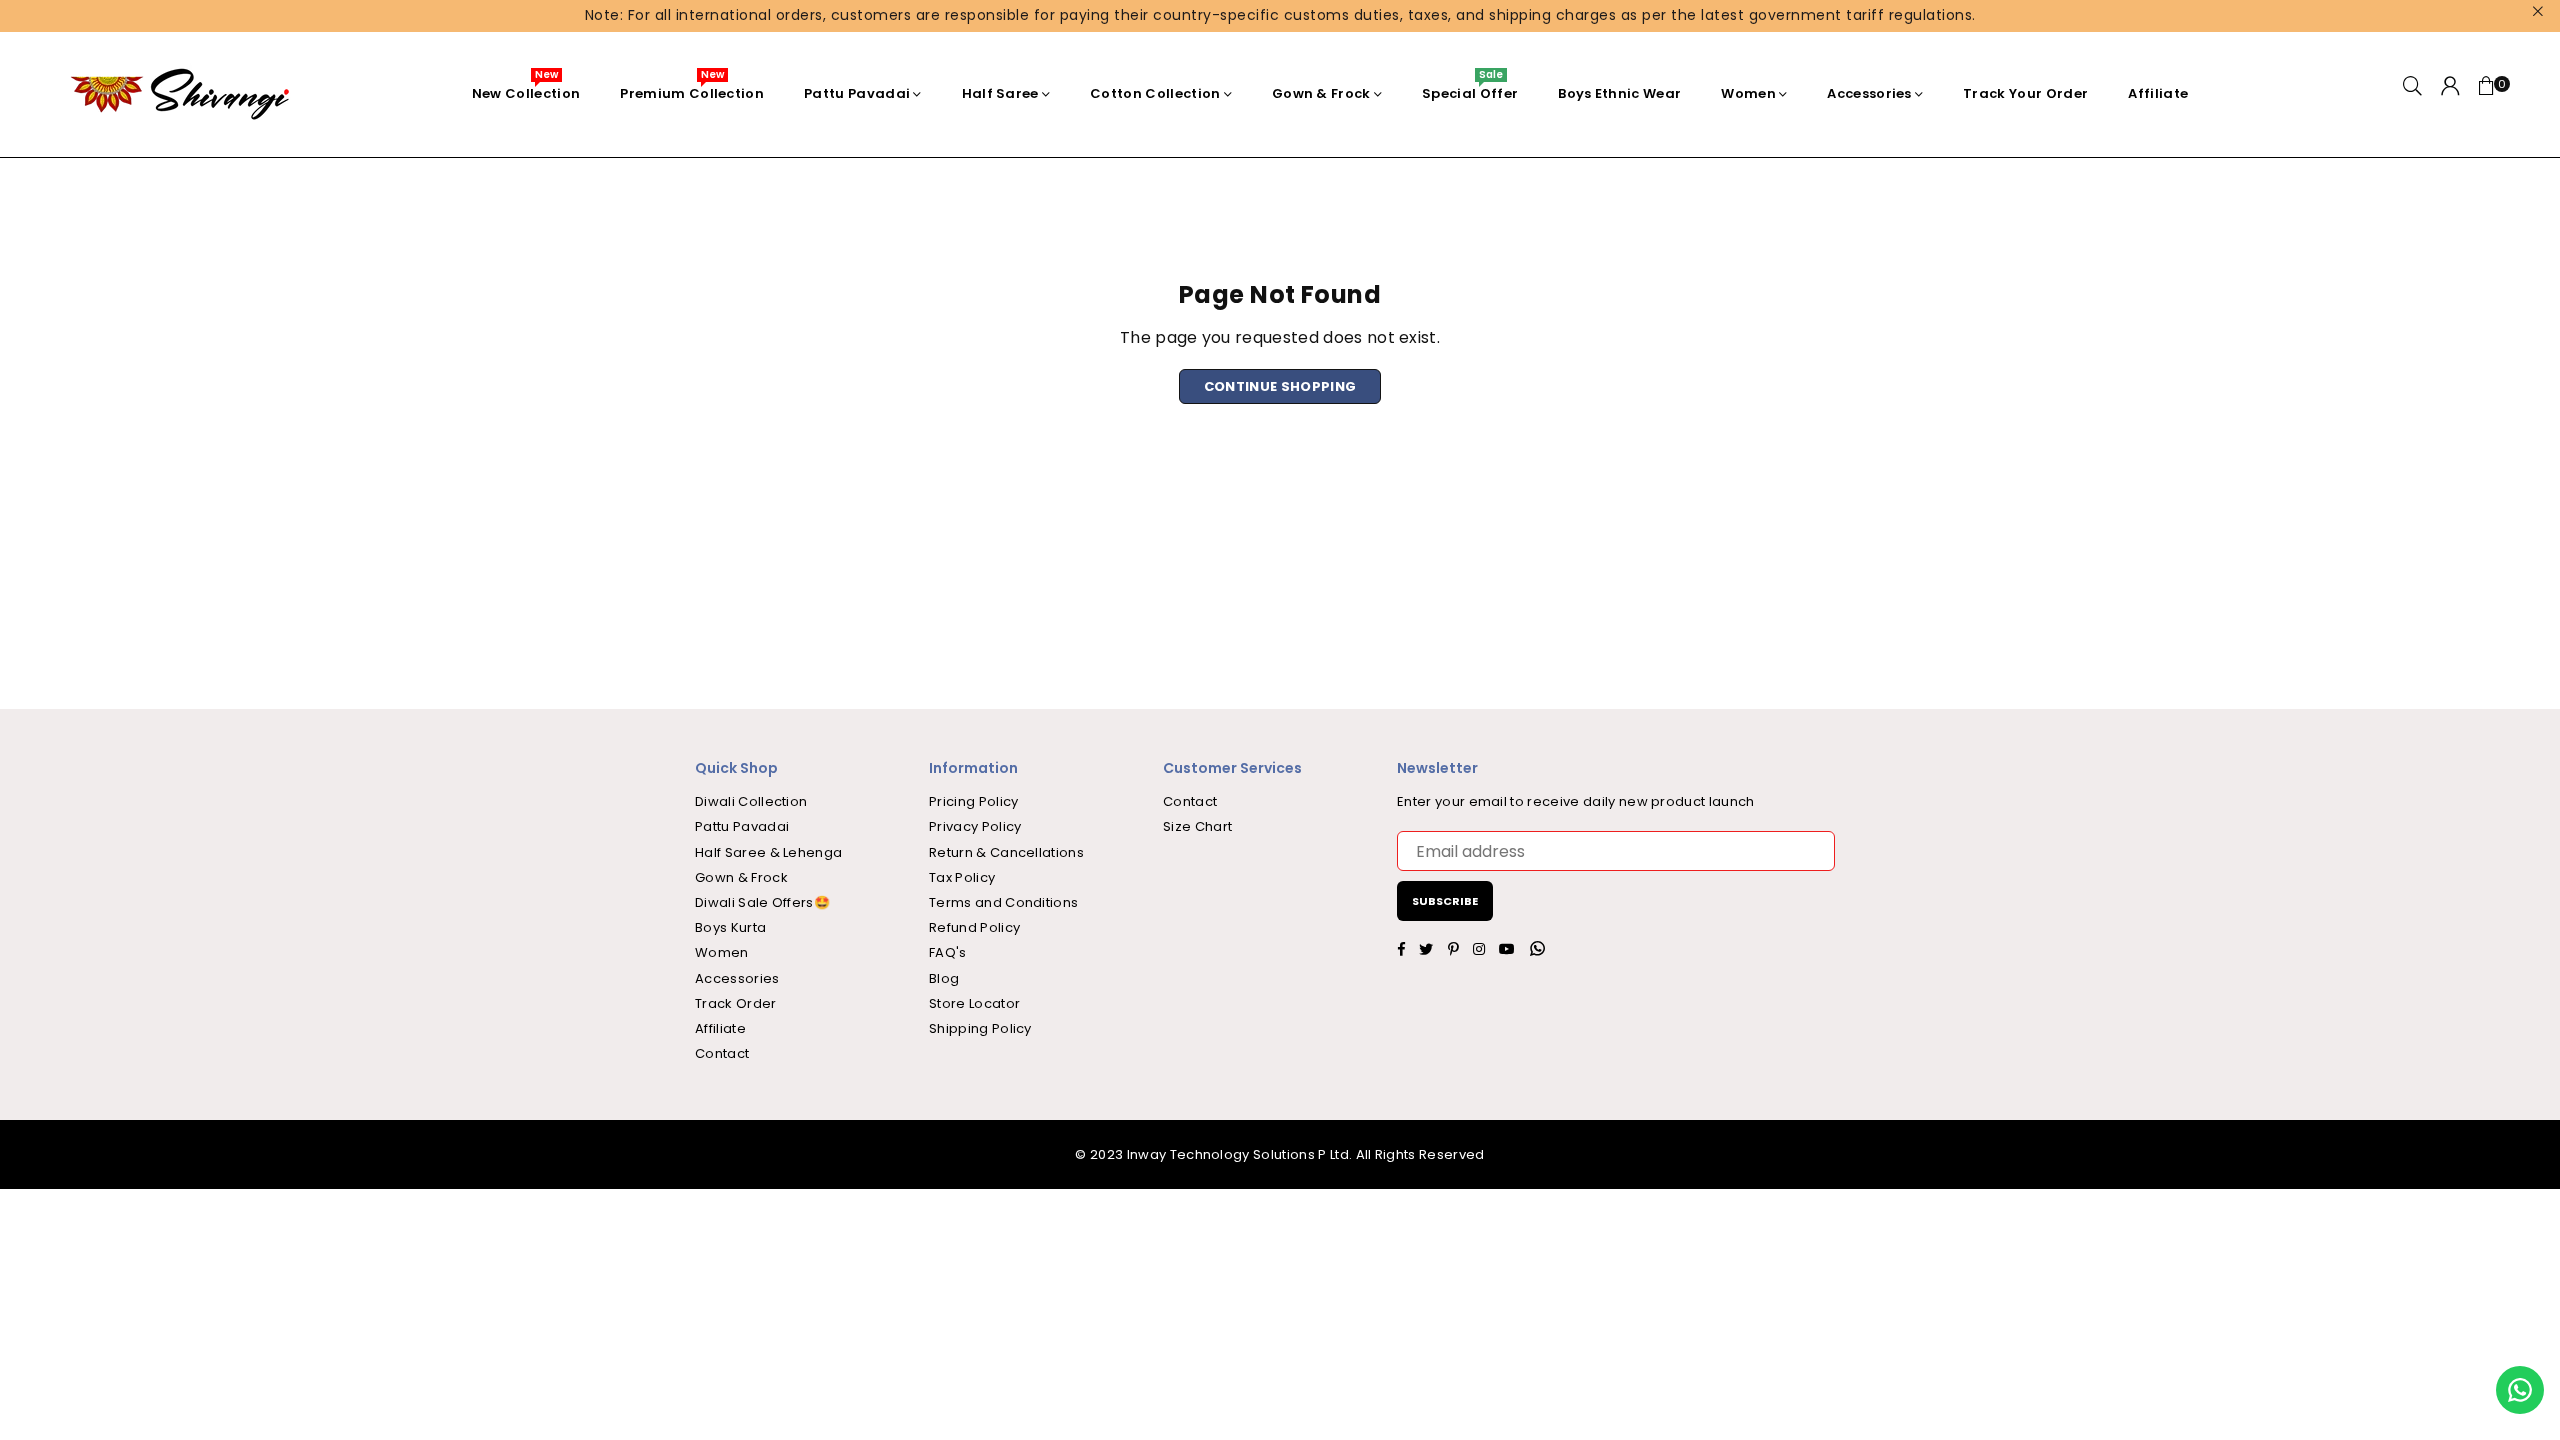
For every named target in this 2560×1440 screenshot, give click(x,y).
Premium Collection (692, 88)
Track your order (2025, 93)
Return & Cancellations (1006, 852)
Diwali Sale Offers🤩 (762, 902)
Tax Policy (962, 877)
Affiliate (2158, 93)
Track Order (736, 1003)
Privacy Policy (975, 826)
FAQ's (948, 952)
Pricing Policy (973, 801)
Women (1748, 93)
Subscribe (1445, 901)
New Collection (526, 88)
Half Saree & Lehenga (768, 852)
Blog (944, 978)
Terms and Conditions (1003, 902)
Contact (722, 1053)
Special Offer (1470, 88)
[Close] (320, 1355)
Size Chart (1197, 826)
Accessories (1869, 93)
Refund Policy (974, 927)
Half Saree (1000, 93)
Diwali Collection (751, 801)
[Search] (2412, 94)
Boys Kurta (730, 927)
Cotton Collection (1155, 93)
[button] (2487, 94)
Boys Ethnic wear (1619, 93)
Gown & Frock (1321, 93)
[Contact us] (2520, 1390)
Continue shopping (1280, 386)
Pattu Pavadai (857, 93)
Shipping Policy (980, 1028)
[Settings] (2450, 94)
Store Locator (974, 1003)
